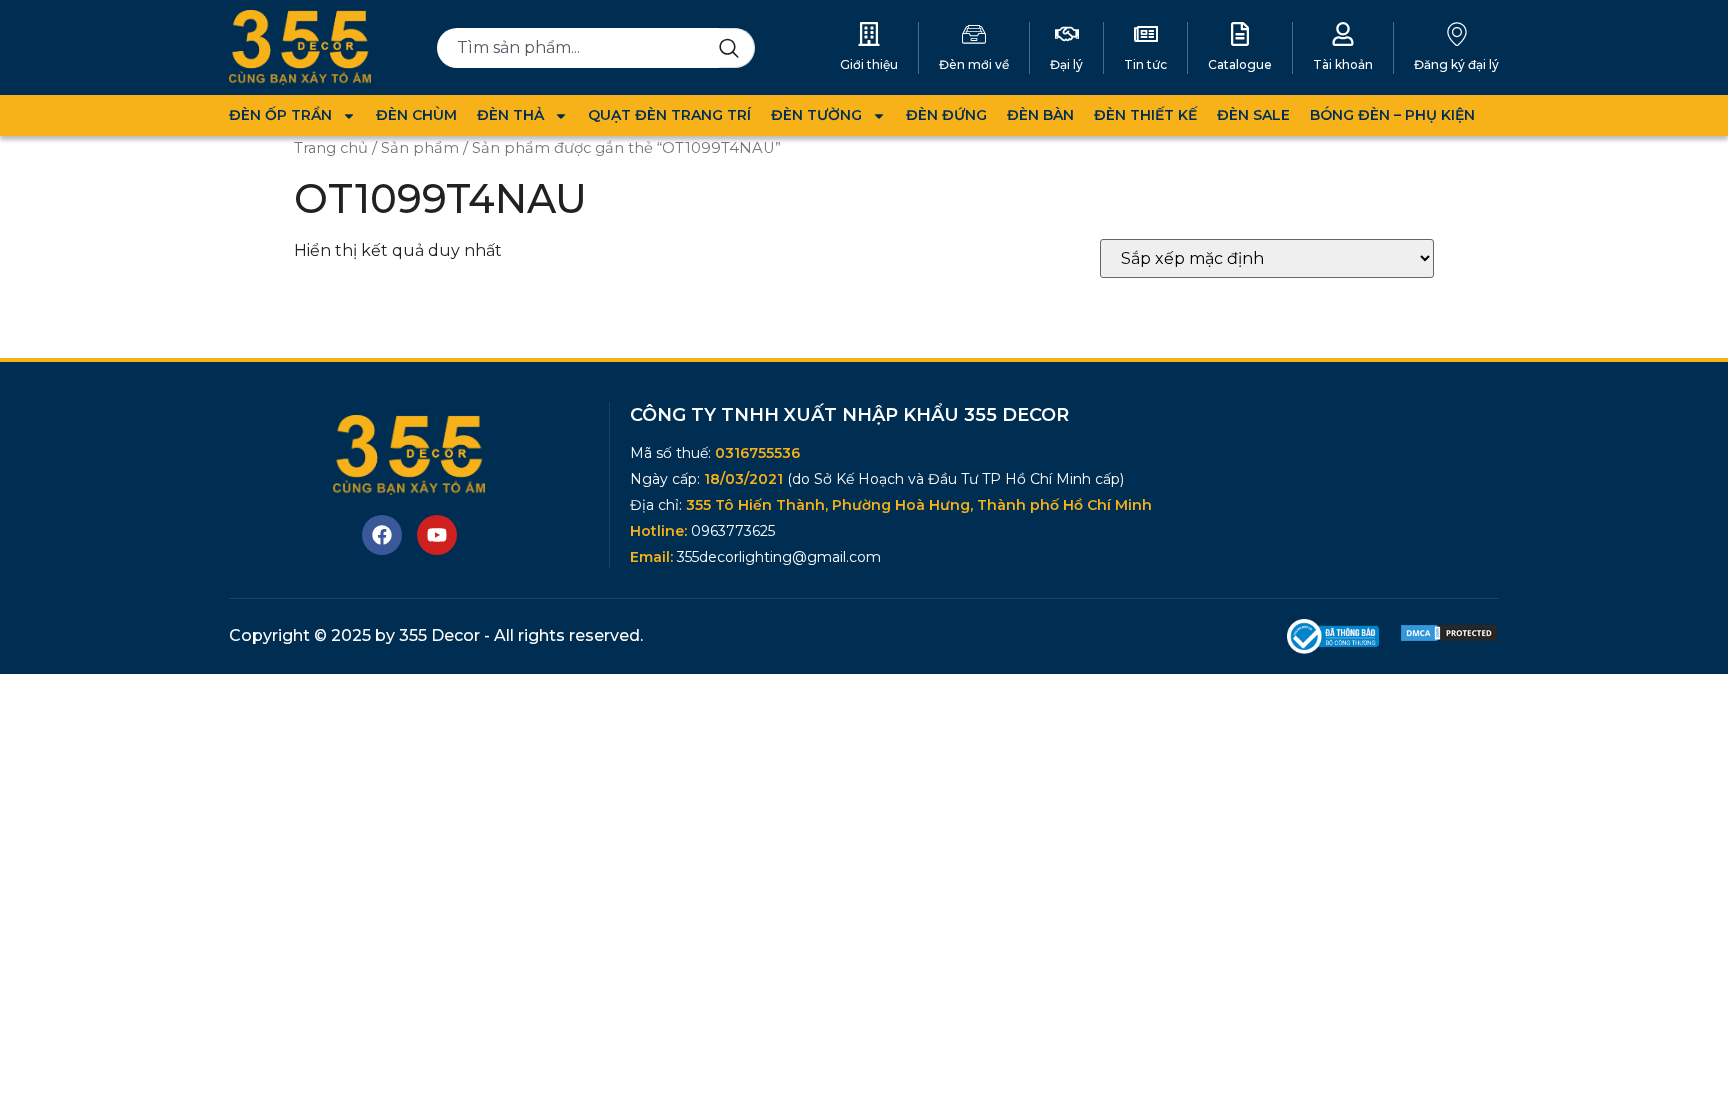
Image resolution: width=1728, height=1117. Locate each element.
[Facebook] (382, 535)
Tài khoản (1343, 64)
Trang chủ (331, 148)
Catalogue (1240, 64)
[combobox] (578, 48)
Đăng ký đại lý (1456, 64)
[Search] (737, 48)
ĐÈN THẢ (510, 115)
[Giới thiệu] (869, 34)
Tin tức (1145, 64)
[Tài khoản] (1343, 34)
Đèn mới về (974, 64)
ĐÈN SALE (1253, 115)
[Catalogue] (1240, 34)
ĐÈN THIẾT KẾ (1145, 115)
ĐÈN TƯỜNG (816, 115)
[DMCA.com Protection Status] (1449, 637)
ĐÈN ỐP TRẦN (280, 115)
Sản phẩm (420, 148)
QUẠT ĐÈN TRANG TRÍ (669, 115)
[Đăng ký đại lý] (1457, 34)
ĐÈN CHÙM (416, 115)
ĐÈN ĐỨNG (946, 115)
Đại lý (1066, 64)
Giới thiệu (869, 64)
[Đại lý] (1067, 34)
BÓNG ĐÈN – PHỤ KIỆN (1392, 115)
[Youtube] (437, 535)
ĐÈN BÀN (1040, 115)
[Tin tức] (1146, 34)
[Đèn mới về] (974, 34)
